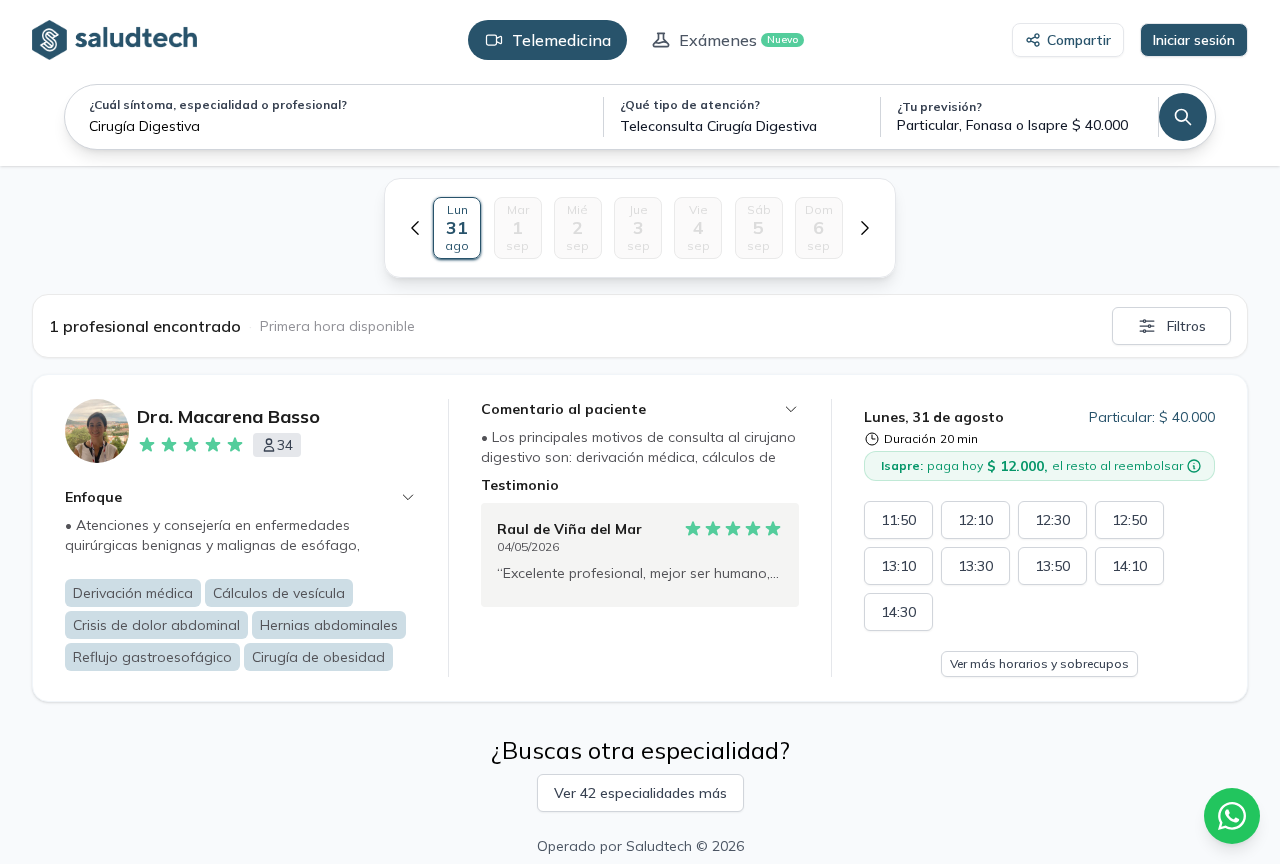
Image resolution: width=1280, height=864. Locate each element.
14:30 (898, 612)
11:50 (898, 520)
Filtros (1186, 326)
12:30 (1052, 520)
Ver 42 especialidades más (640, 793)
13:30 (975, 566)
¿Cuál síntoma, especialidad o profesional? (218, 104)
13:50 (1052, 566)
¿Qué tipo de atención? (690, 104)
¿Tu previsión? (939, 106)
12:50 (1129, 520)
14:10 (1129, 566)
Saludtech (659, 846)
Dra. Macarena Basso (228, 416)
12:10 (975, 520)
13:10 (898, 566)
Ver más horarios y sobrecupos (1039, 663)
